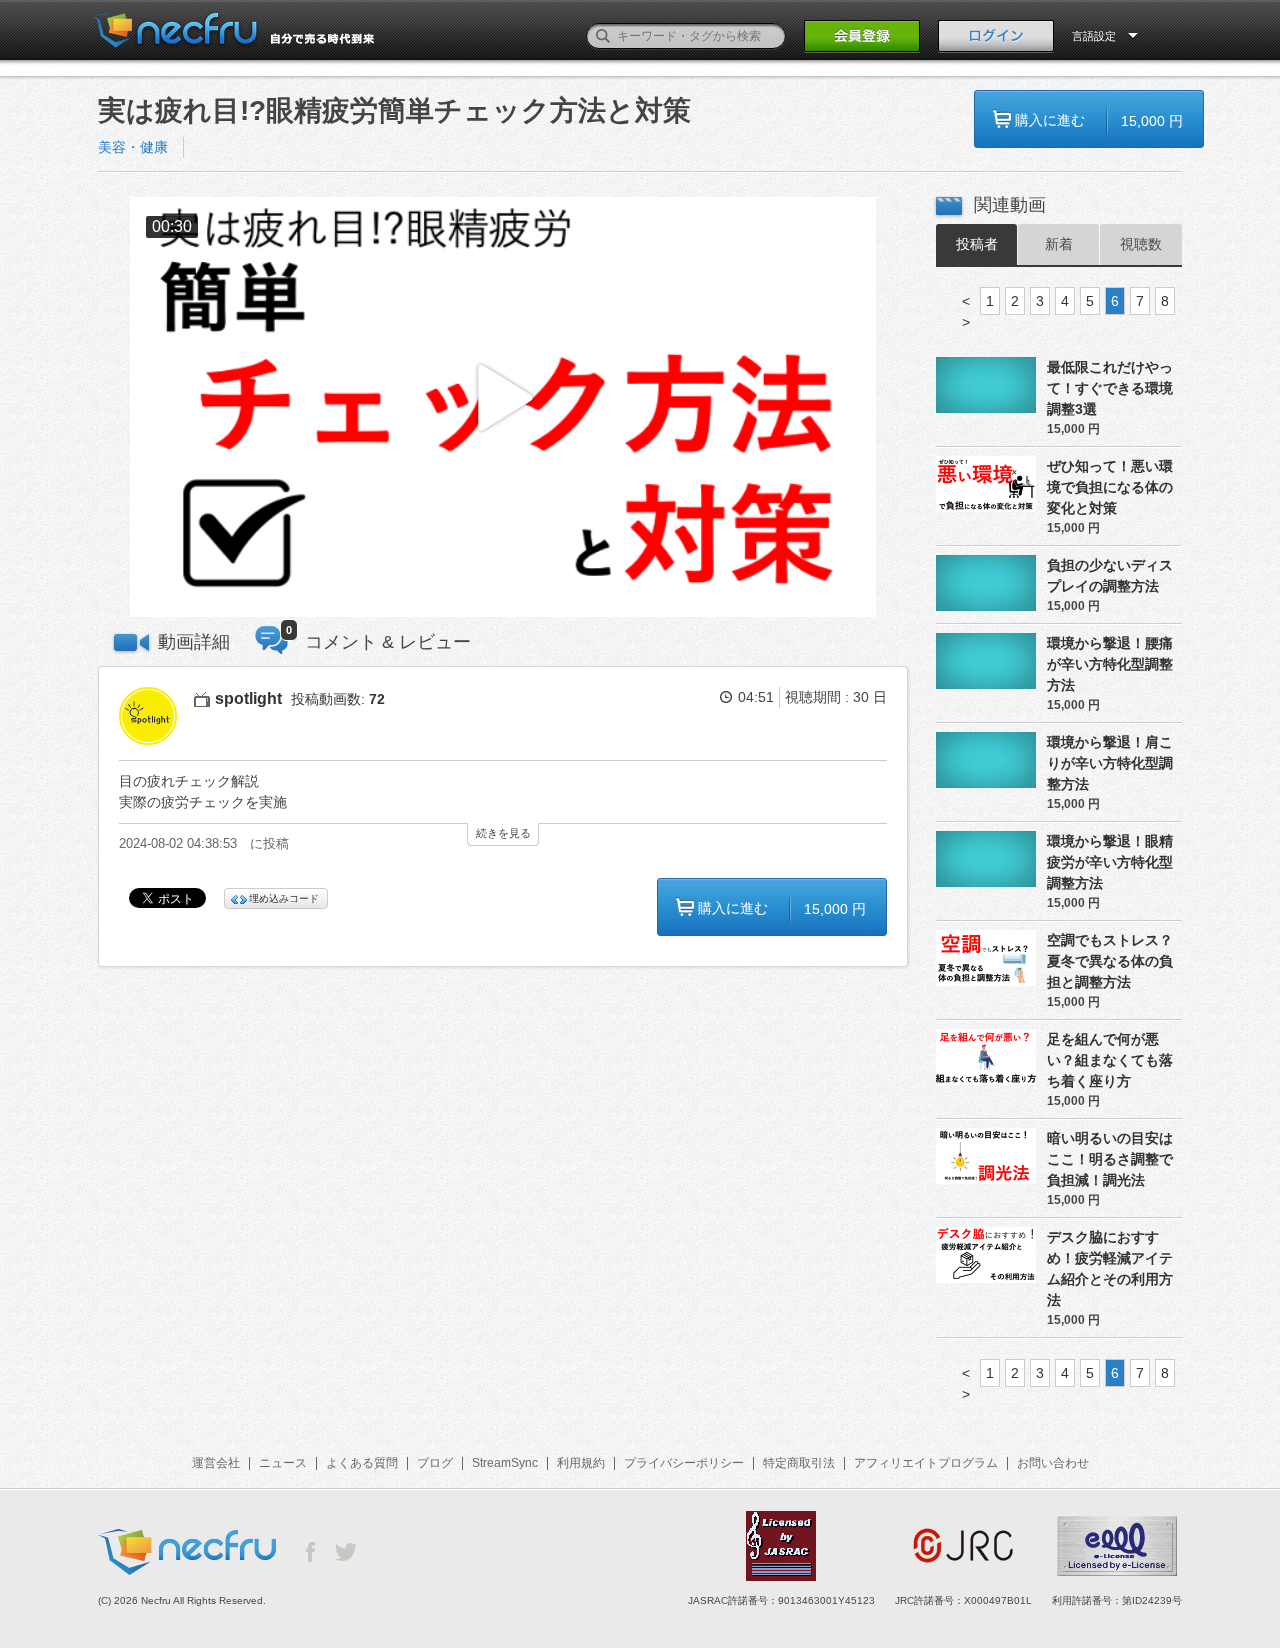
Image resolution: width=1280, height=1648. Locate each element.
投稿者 (977, 244)
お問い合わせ (1053, 1463)
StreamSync (505, 1463)
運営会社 (216, 1463)
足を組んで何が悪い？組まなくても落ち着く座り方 (1110, 1060)
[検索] (603, 36)
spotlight (248, 698)
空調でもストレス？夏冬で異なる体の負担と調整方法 (1110, 961)
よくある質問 (362, 1463)
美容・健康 (133, 147)
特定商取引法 (799, 1463)
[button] (503, 407)
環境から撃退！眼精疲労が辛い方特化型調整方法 (1110, 862)
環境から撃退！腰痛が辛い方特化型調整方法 (1110, 664)
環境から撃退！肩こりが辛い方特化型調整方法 (1110, 763)
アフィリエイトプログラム (926, 1463)
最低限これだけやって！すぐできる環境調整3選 (1110, 388)
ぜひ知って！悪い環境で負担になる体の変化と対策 (1110, 487)
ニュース (283, 1463)
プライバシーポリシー (684, 1463)
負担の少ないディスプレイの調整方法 (1110, 575)
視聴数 (1141, 244)
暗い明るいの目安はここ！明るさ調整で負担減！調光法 (1110, 1159)
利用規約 (581, 1463)
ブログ (435, 1463)
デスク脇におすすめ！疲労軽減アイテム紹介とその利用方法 (1110, 1268)
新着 (1059, 244)
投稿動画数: (338, 699)
